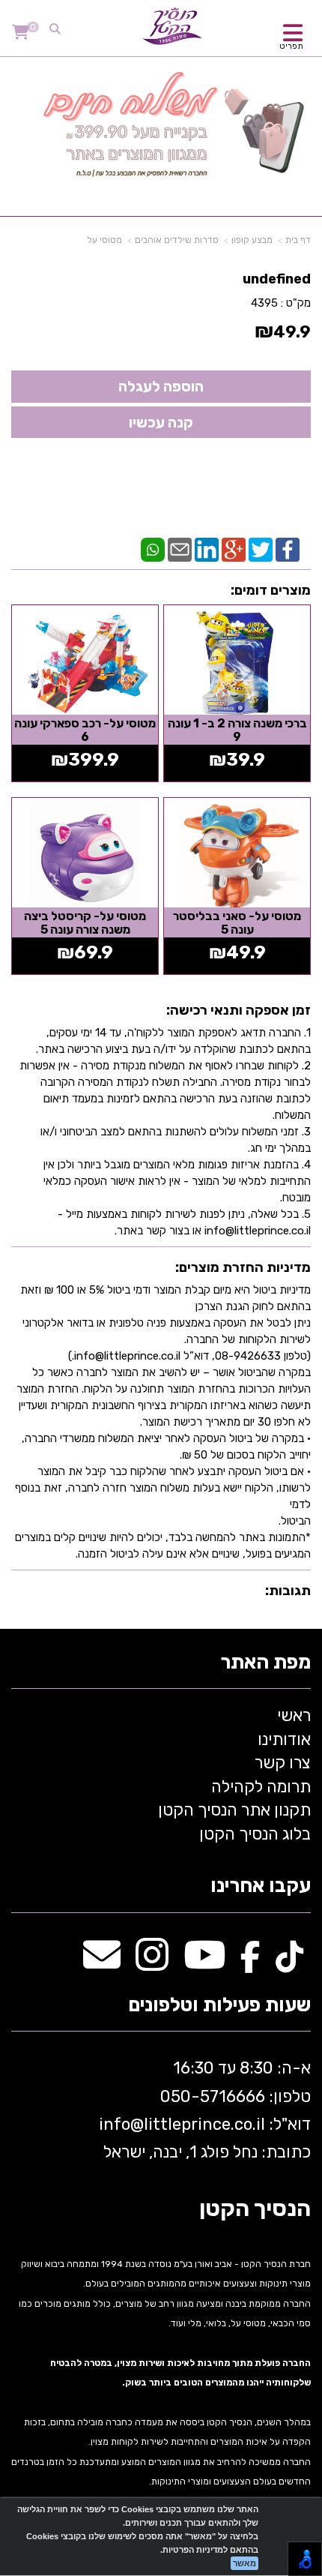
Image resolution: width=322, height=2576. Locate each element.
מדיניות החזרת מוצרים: (243, 1267)
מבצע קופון (252, 240)
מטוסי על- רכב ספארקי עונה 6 (85, 730)
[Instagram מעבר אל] (152, 1963)
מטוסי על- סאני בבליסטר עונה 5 (237, 923)
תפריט (291, 46)
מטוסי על (104, 240)
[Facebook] (288, 549)
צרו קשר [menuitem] (283, 1763)
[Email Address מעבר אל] (102, 1963)
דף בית (298, 240)
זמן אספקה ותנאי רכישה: (239, 1010)
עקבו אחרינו (261, 1886)
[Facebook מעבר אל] (250, 1963)
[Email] (180, 549)
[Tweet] (261, 549)
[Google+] (234, 549)
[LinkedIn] (207, 549)
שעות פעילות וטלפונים (219, 2006)
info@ (121, 2124)
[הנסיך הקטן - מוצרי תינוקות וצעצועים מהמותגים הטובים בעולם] (172, 26)
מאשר (244, 2563)
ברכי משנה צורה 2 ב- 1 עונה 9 (237, 730)
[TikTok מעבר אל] (289, 1963)
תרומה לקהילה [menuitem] (261, 1787)
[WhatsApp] (153, 549)
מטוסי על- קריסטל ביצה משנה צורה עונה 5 (85, 923)
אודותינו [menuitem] (284, 1739)
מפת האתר (265, 1663)
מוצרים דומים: (271, 590)
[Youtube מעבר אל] (204, 1963)
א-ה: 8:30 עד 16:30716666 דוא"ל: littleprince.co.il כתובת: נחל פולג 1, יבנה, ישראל (203, 2110)
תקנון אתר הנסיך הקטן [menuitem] (234, 1810)
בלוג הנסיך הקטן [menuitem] (255, 1834)
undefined (277, 279)
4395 (264, 303)
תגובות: (288, 1591)
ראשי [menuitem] (294, 1715)
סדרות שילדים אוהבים (177, 240)
